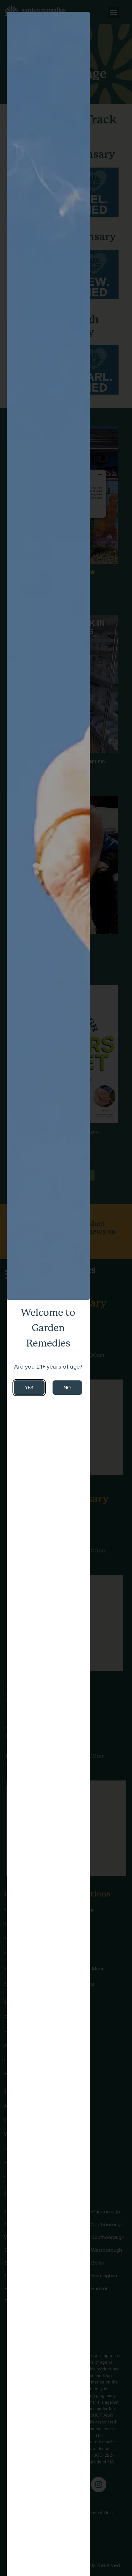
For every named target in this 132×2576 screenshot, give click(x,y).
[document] (66, 1288)
